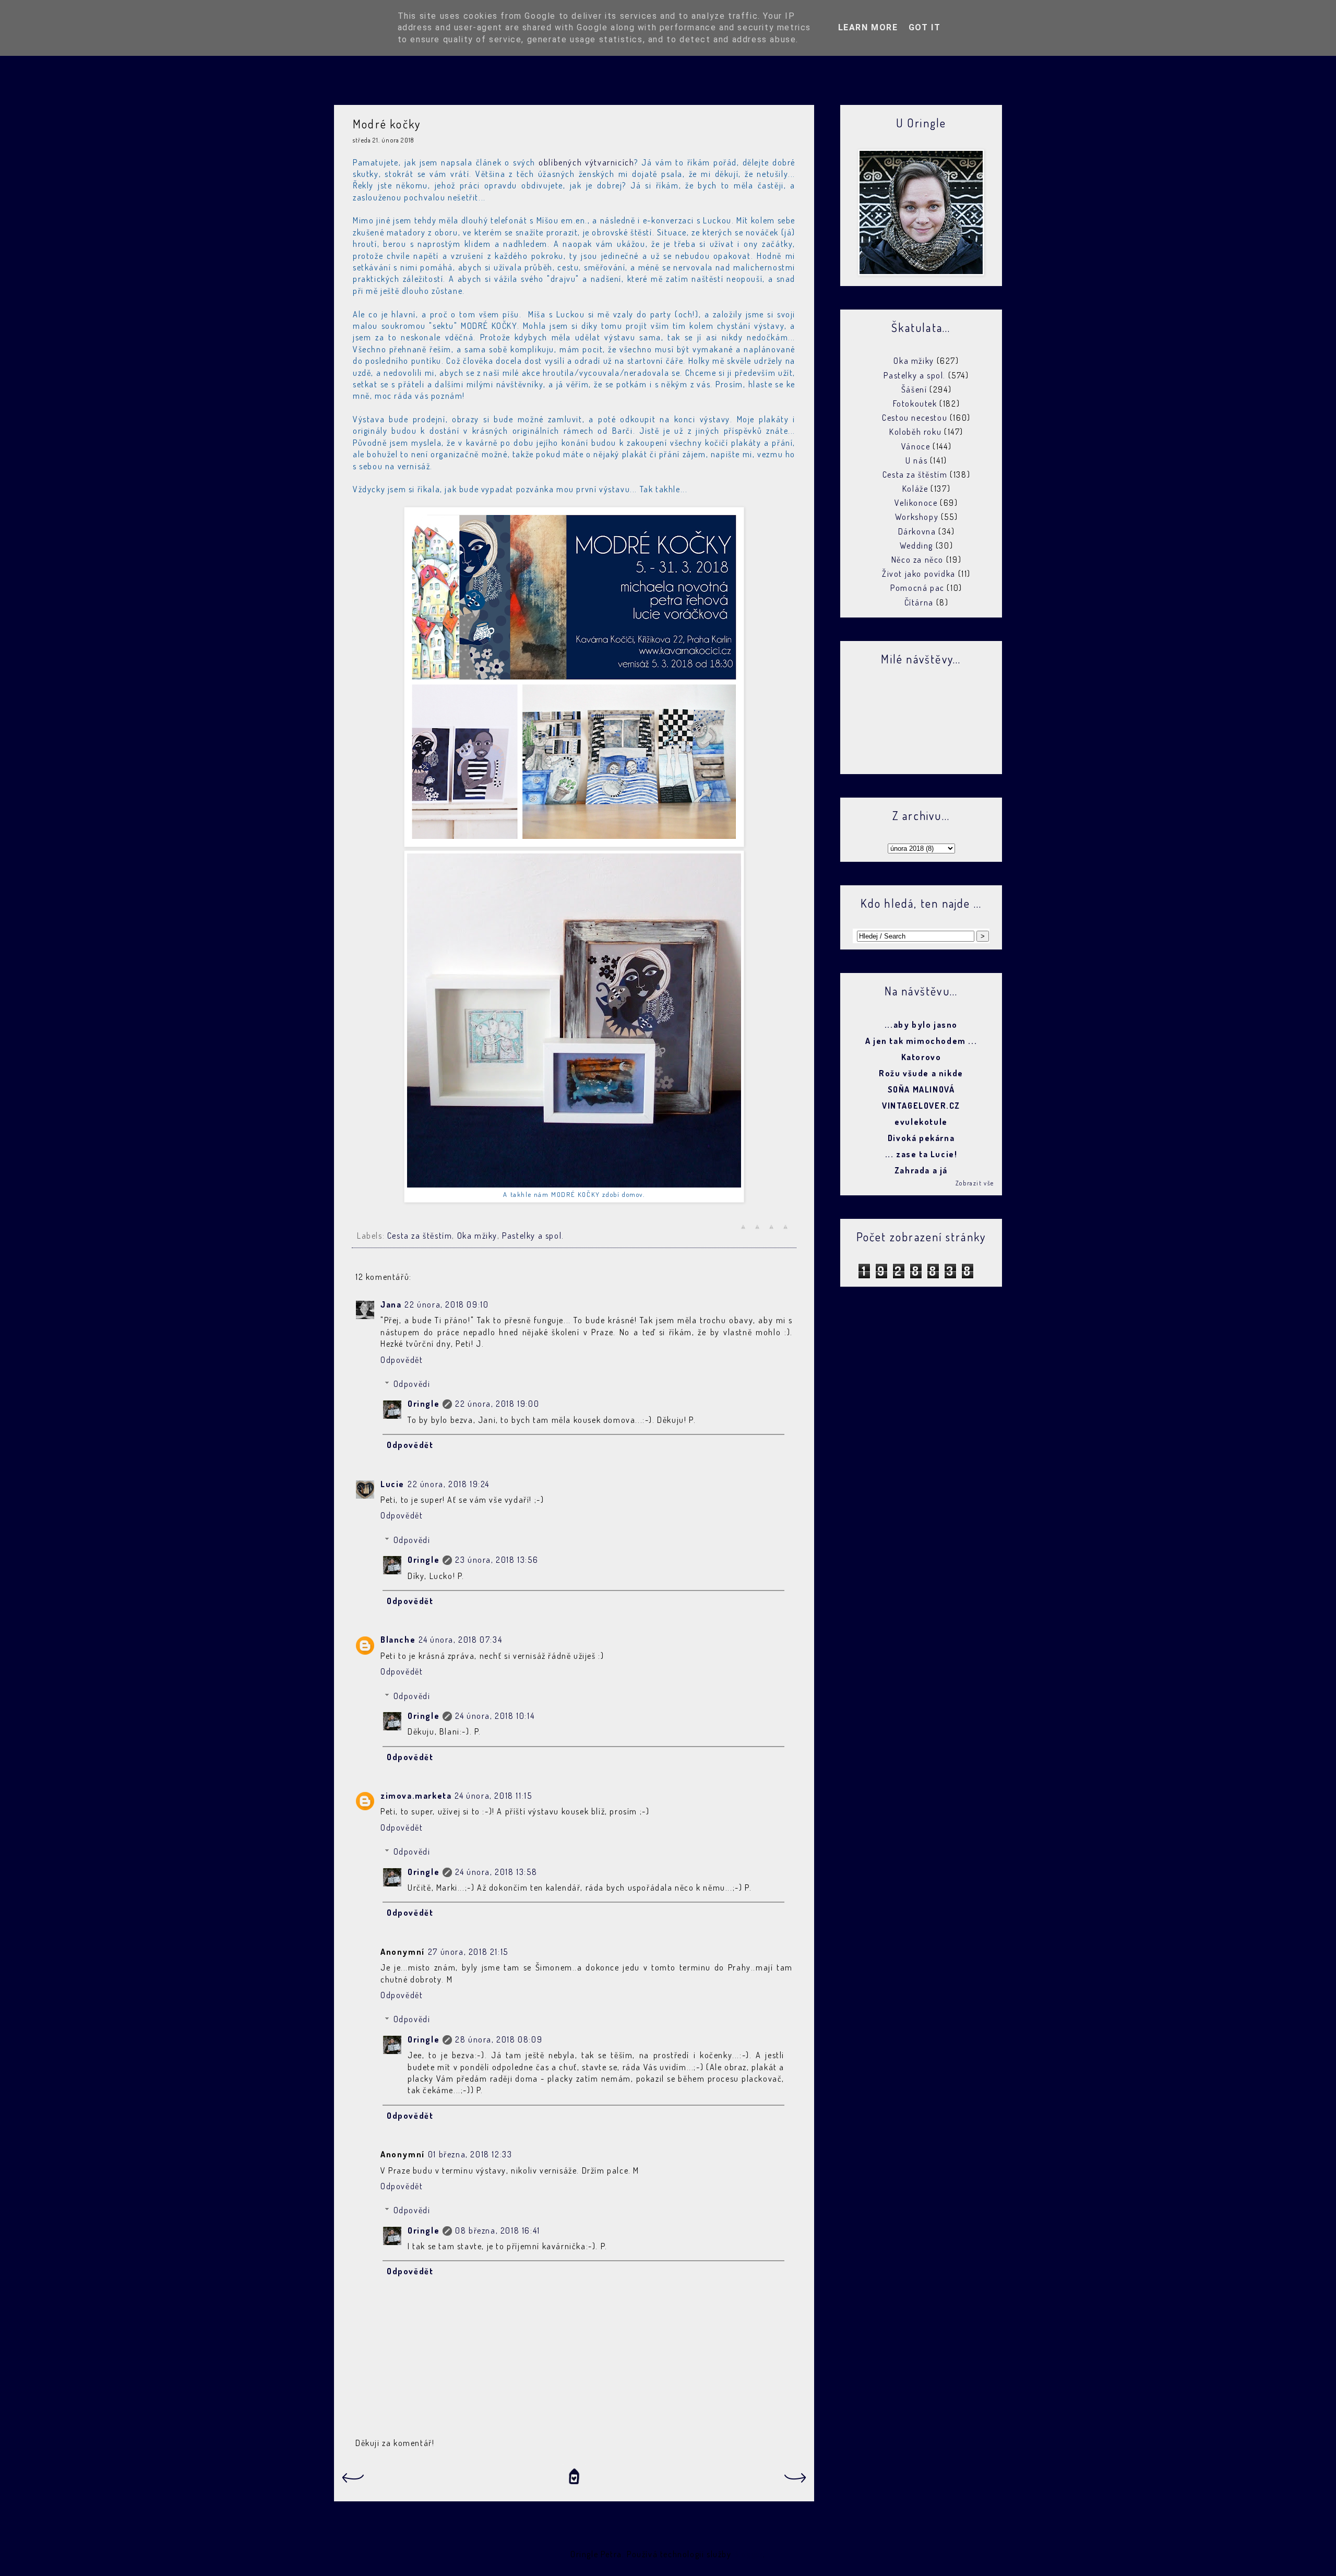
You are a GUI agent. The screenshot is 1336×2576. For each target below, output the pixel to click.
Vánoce (916, 446)
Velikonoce (916, 503)
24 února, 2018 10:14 (495, 1716)
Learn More (868, 27)
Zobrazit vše (975, 1183)
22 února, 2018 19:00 (497, 1404)
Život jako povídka (919, 574)
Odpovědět (402, 1360)
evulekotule (921, 1122)
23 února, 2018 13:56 (497, 1560)
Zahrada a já (921, 1170)
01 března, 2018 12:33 (470, 2154)
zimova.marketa (416, 1796)
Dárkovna (917, 531)
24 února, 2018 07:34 (460, 1640)
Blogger (748, 2554)
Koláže (915, 489)
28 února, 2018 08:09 (499, 2039)
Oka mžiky (477, 1236)
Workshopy (917, 517)
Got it (925, 27)
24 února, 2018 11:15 (493, 1796)
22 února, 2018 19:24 (449, 1484)
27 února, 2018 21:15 (468, 1952)
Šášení (914, 389)
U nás (916, 460)
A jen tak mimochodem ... (921, 1041)
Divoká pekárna (921, 1138)
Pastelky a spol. (533, 1236)
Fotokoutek (915, 403)
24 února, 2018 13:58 (496, 1872)
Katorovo (921, 1057)
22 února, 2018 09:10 (446, 1304)
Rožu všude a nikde (921, 1073)
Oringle (424, 1404)
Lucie (392, 1484)
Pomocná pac (917, 588)
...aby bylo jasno (921, 1025)
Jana (391, 1304)
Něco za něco (917, 560)
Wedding (916, 545)
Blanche (398, 1640)
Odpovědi (412, 1384)
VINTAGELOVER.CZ (921, 1106)
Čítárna (919, 602)
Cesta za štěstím (420, 1236)
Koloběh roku (915, 432)
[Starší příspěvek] (796, 2481)
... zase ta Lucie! (921, 1154)
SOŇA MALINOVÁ (921, 1089)
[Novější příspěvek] (352, 2481)
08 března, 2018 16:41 (498, 2230)
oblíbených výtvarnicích (586, 162)
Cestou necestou (915, 418)
